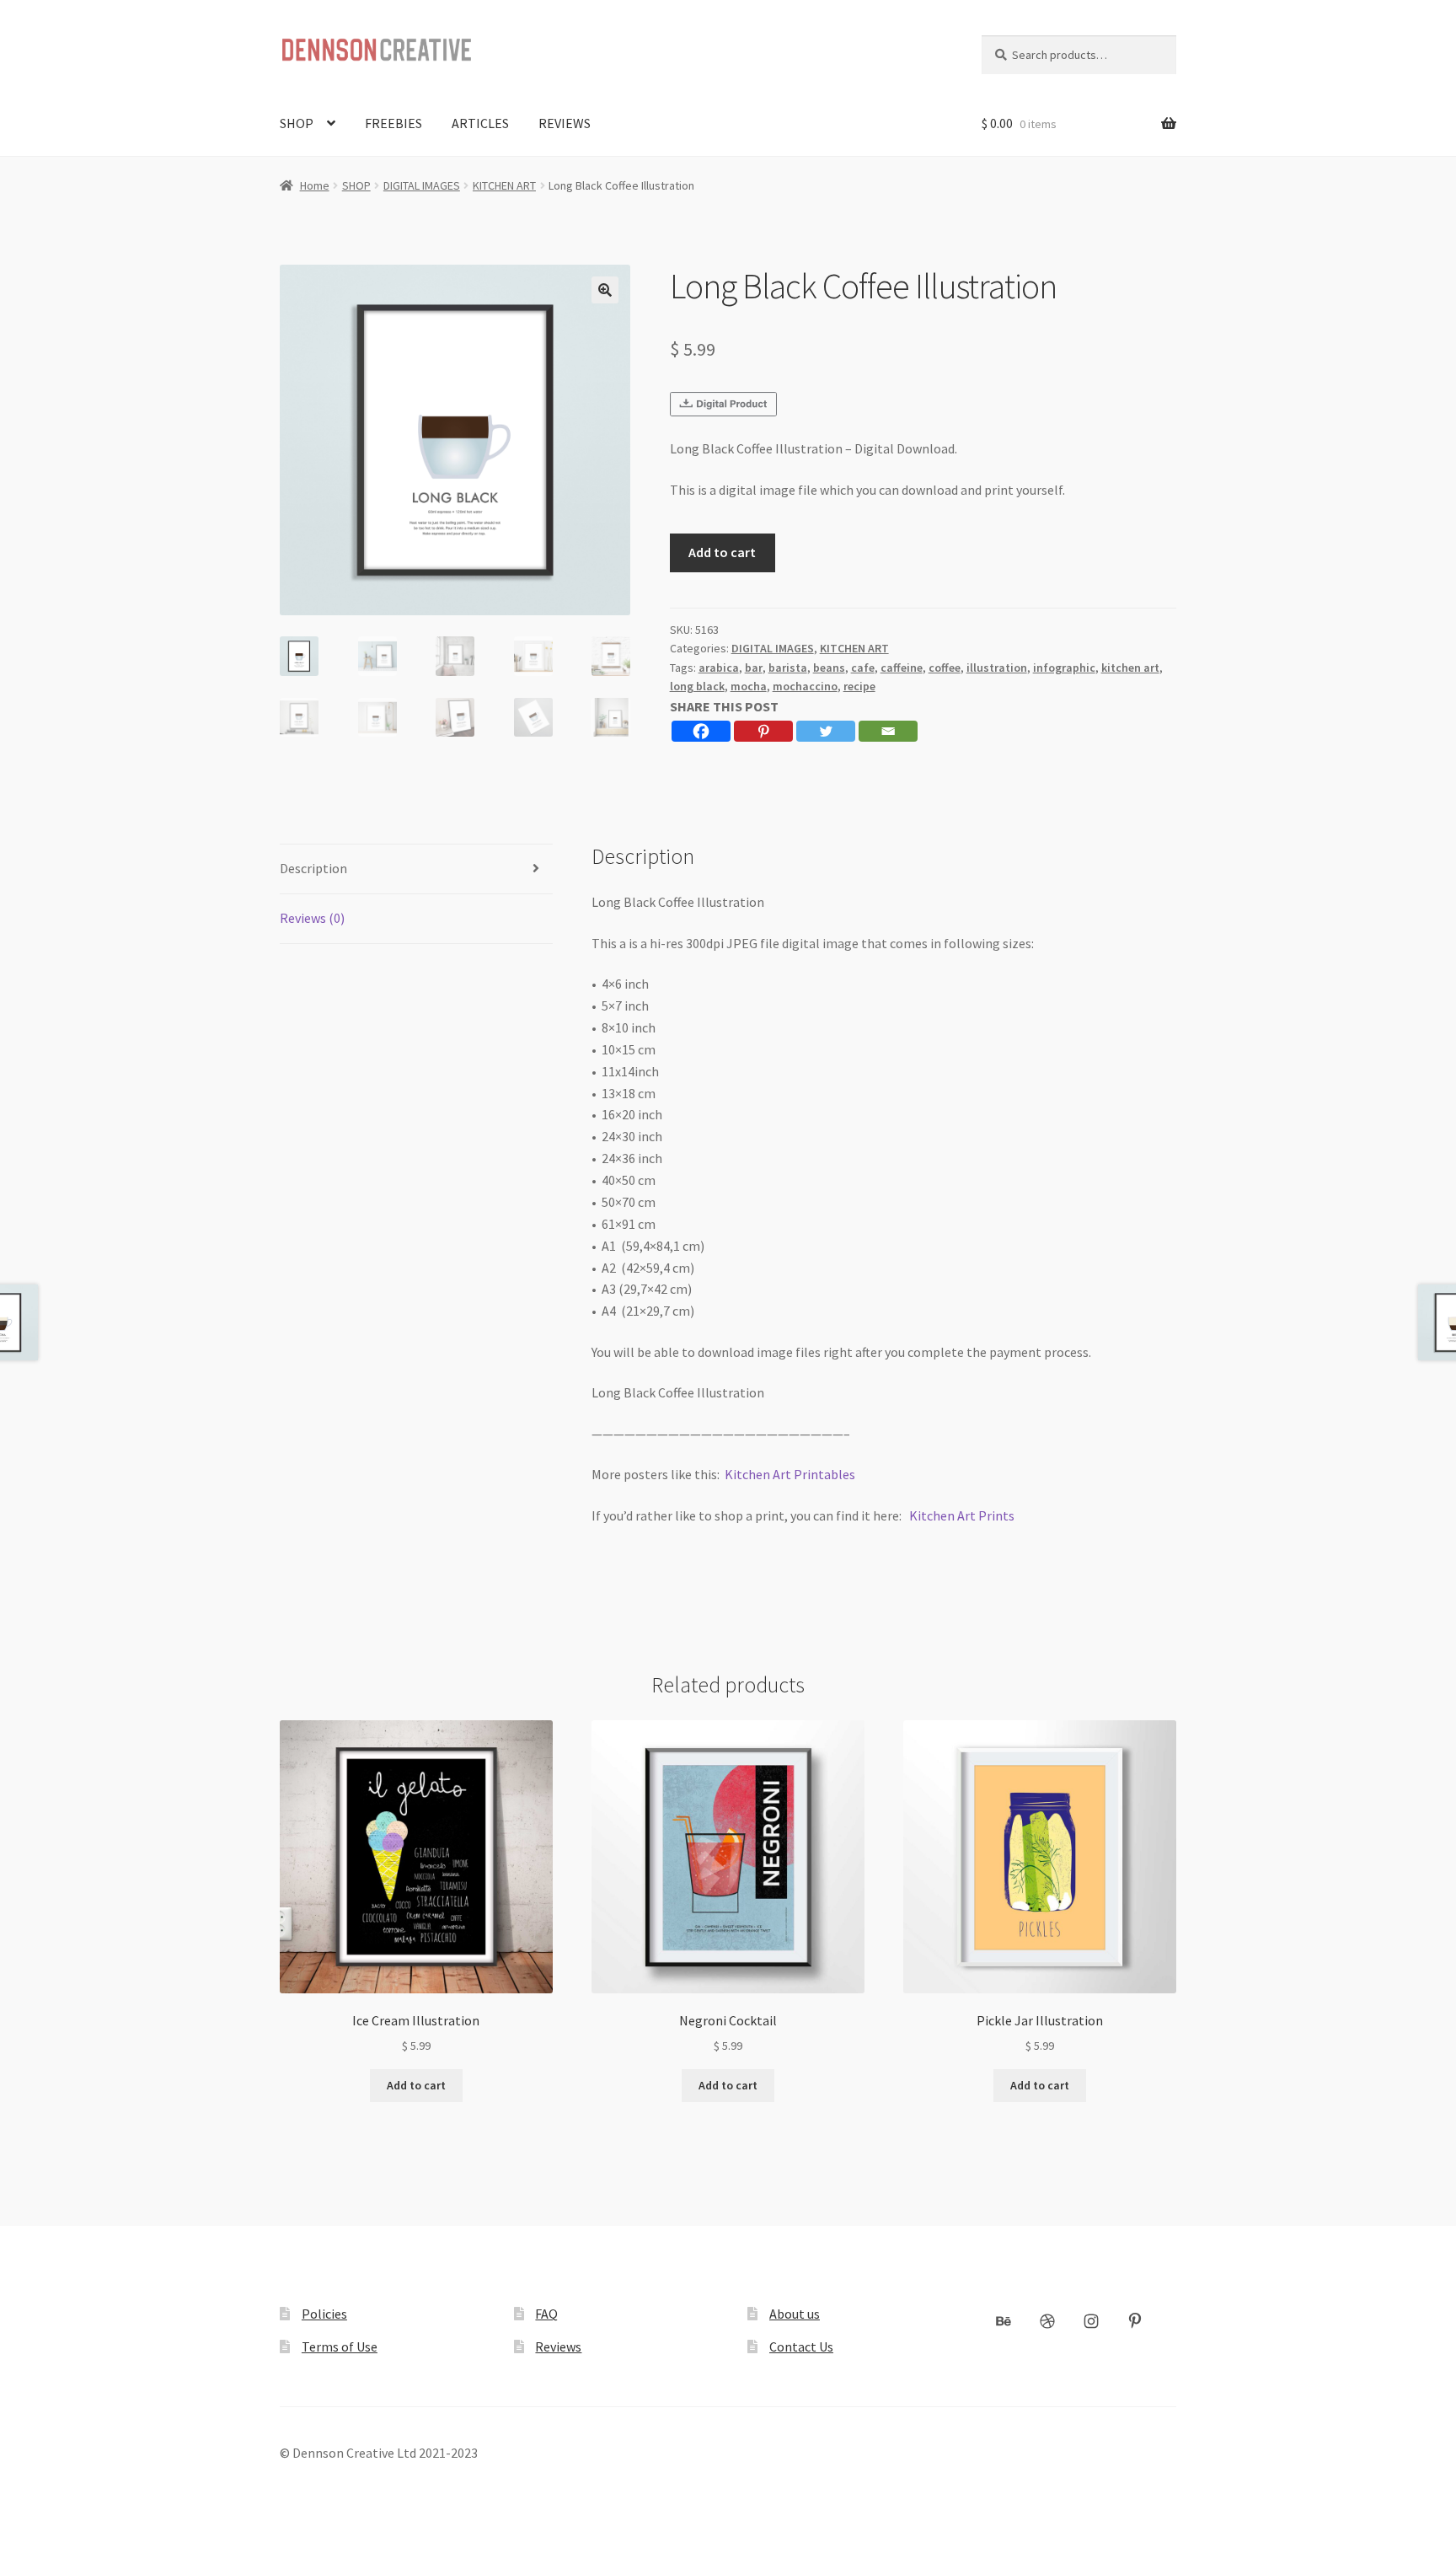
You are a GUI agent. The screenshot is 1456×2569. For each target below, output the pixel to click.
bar (754, 668)
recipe (859, 686)
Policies (324, 2314)
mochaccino (805, 686)
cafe (863, 668)
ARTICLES (480, 123)
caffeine (902, 668)
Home (315, 185)
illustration (997, 668)
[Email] (888, 731)
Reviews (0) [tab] (312, 918)
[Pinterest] (763, 731)
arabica (719, 668)
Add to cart (722, 552)
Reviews (558, 2346)
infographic (1064, 668)
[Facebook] (701, 731)
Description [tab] (313, 868)
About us (795, 2314)
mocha (749, 686)
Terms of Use (340, 2346)
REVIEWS (565, 123)
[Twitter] (826, 731)
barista (788, 668)
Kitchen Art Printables (790, 1474)
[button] (605, 290)
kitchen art (1130, 668)
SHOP (297, 123)
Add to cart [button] (416, 2085)
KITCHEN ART (504, 185)
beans (829, 668)
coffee (945, 668)
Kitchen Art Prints (962, 1515)
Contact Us (801, 2346)
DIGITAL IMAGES (422, 185)
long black (697, 686)
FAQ (546, 2314)
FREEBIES (393, 123)
